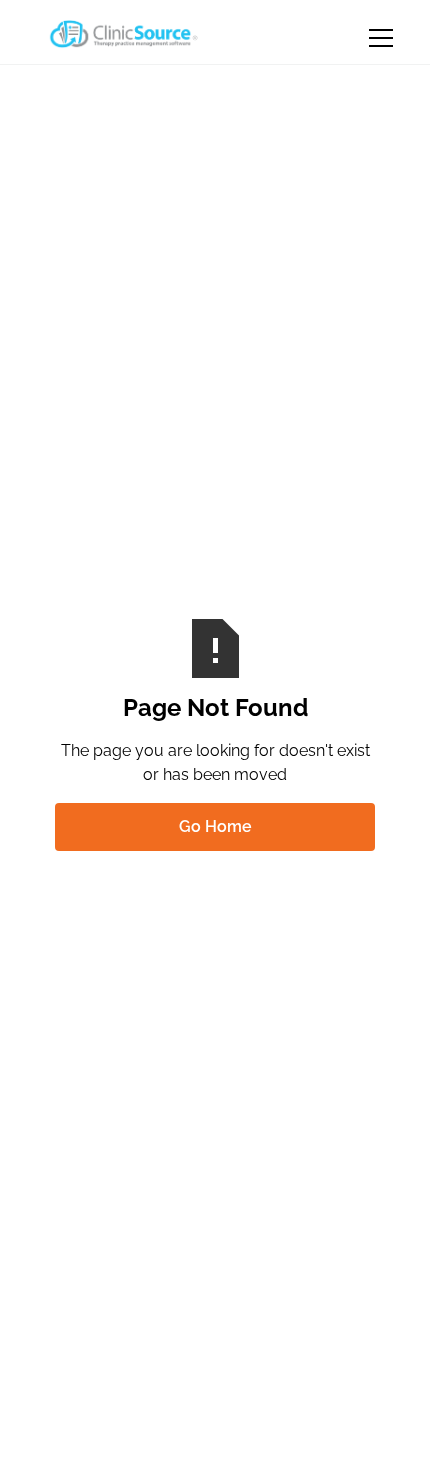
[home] (121, 34)
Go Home (215, 826)
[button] (377, 38)
